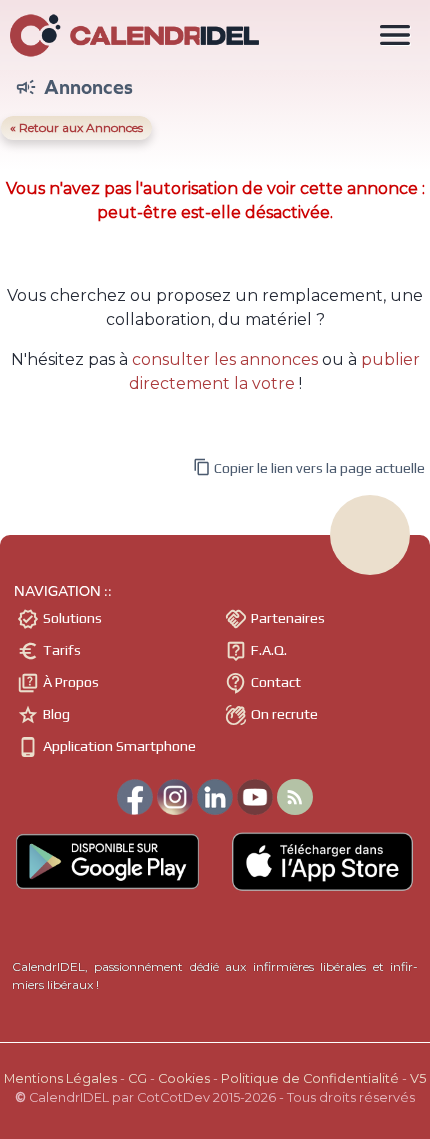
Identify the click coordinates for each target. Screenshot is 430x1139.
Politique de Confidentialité (310, 1078)
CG (137, 1078)
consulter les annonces (225, 359)
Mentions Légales (60, 1078)
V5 (418, 1078)
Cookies (184, 1078)
